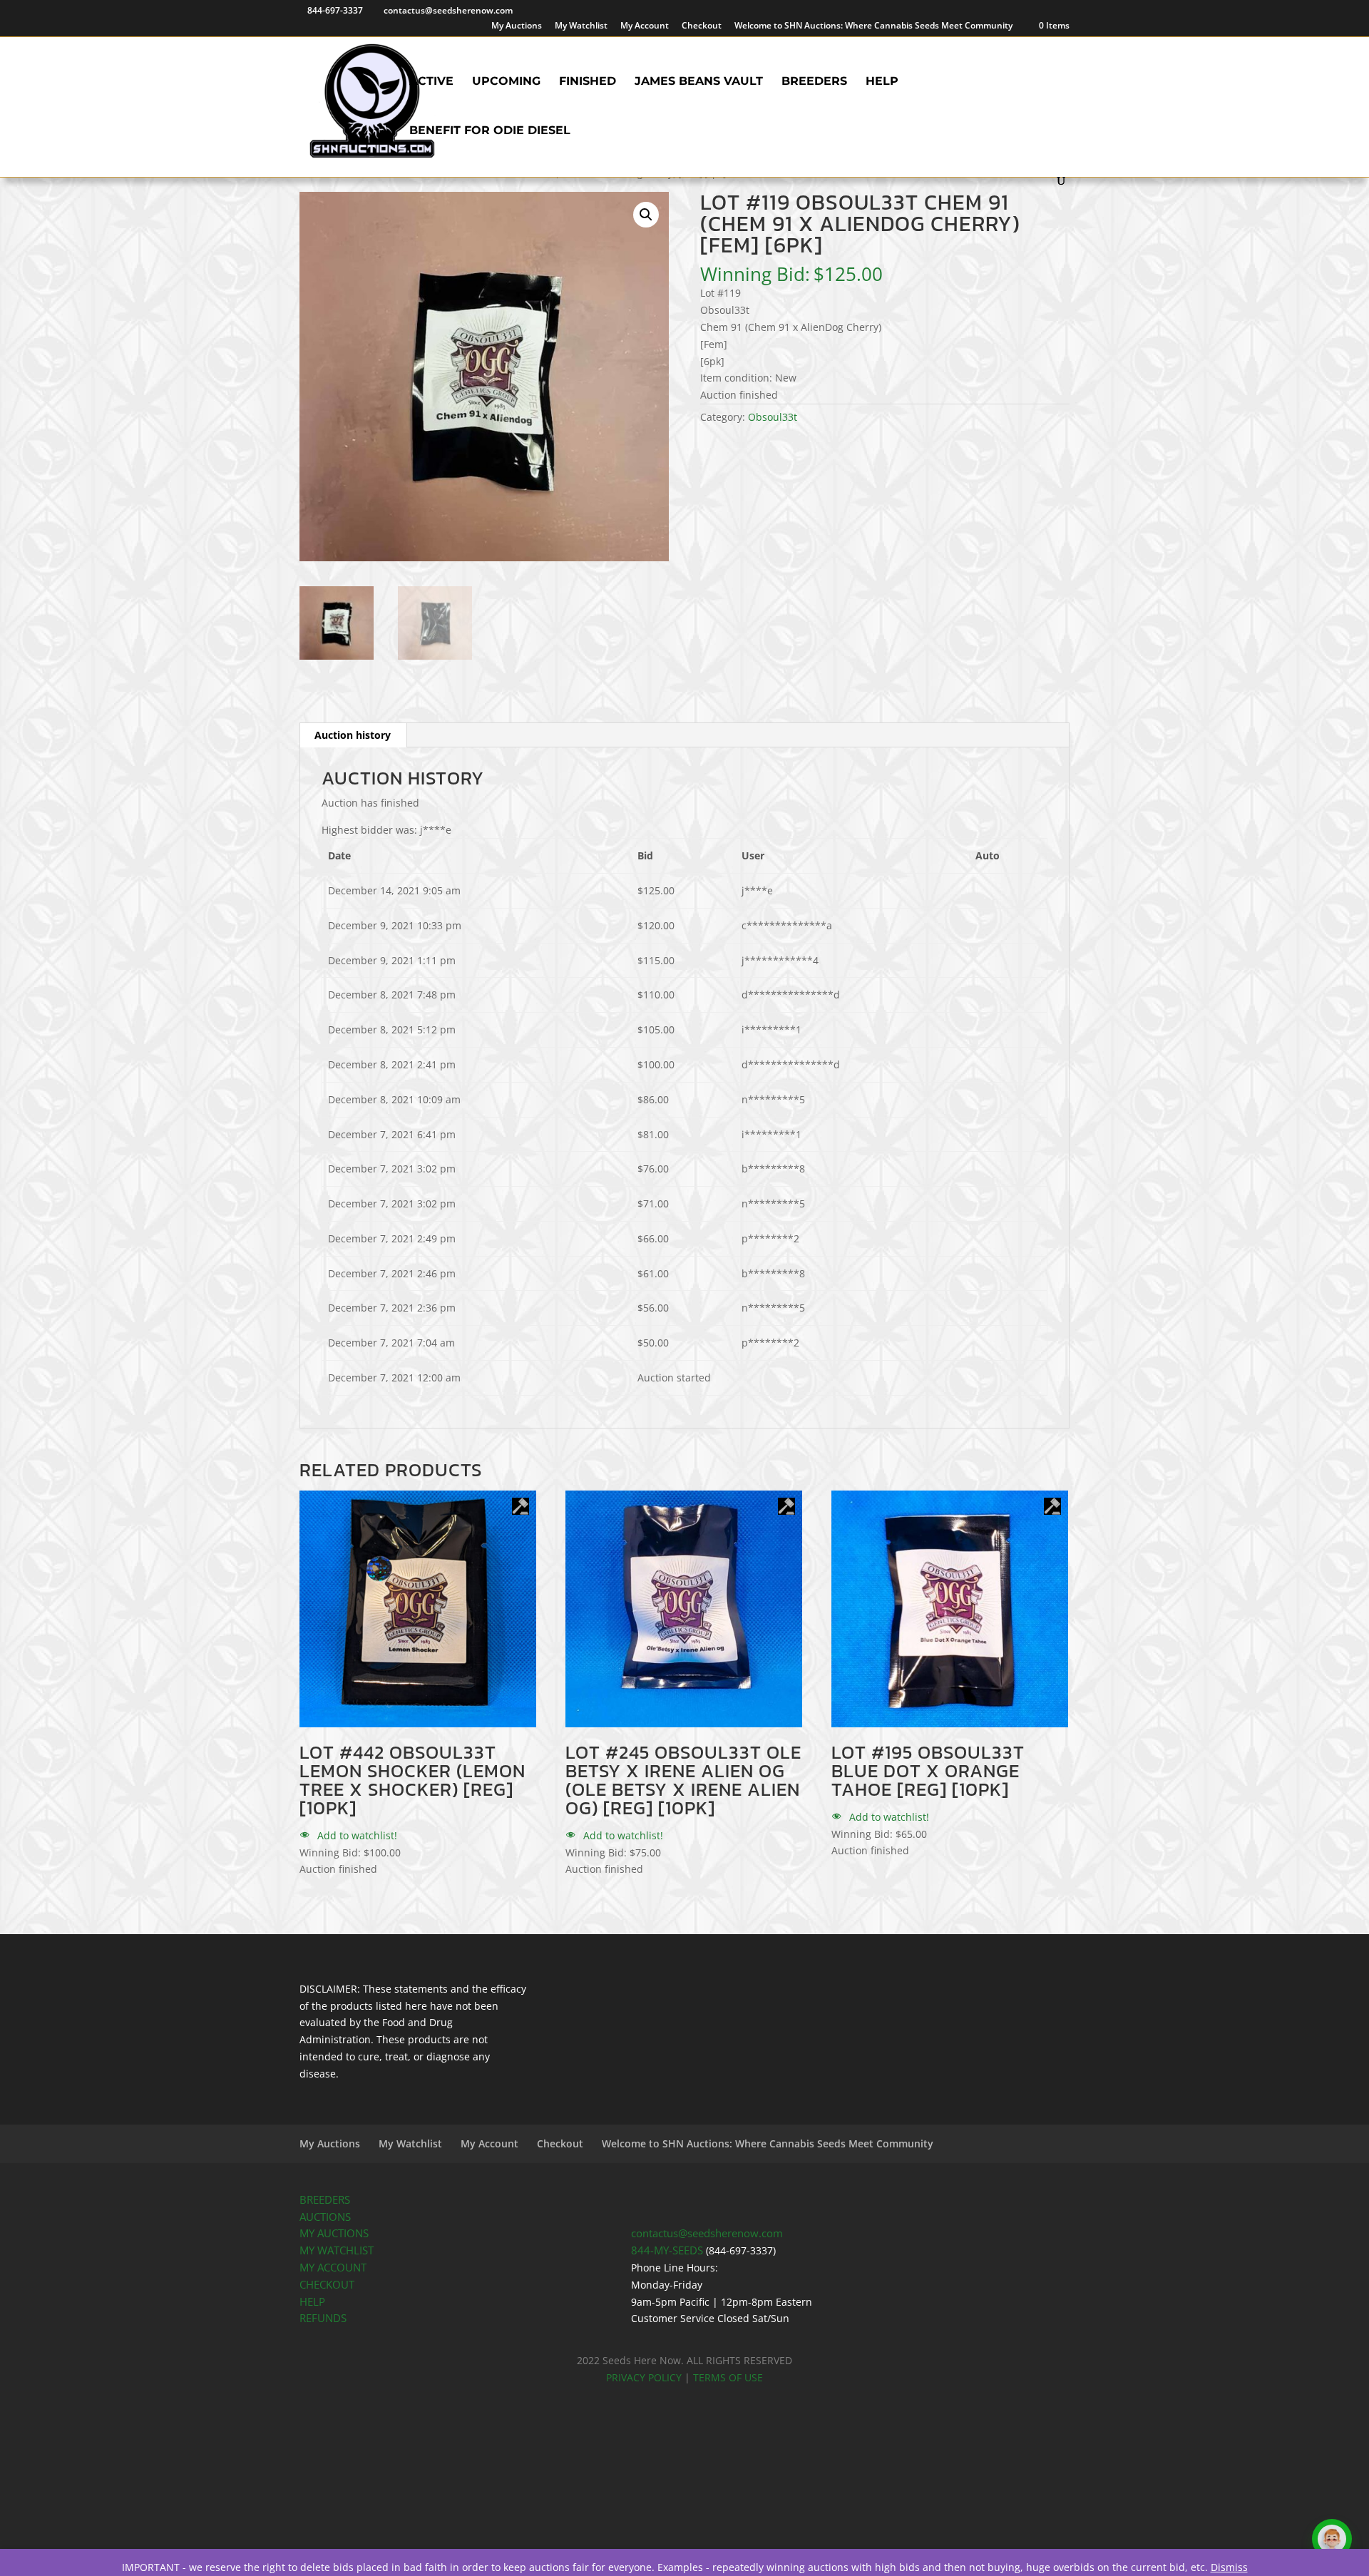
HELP (312, 2302)
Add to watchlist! (356, 1835)
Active (431, 82)
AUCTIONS (325, 2217)
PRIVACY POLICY (644, 2377)
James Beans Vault (699, 82)
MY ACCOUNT (333, 2268)
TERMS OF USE (728, 2377)
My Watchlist (581, 26)
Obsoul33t (773, 417)
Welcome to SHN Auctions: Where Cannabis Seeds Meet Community (873, 26)
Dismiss (1229, 2567)
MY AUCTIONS (334, 2233)
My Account (645, 26)
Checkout (702, 26)
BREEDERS (325, 2200)
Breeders (814, 82)
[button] (646, 215)
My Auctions (517, 26)
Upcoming (506, 82)
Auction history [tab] (353, 735)
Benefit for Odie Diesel (490, 131)
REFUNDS (323, 2318)
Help (882, 82)
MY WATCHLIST (337, 2250)
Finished (588, 82)
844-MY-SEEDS (667, 2250)
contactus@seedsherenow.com (707, 2233)
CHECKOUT (327, 2285)
